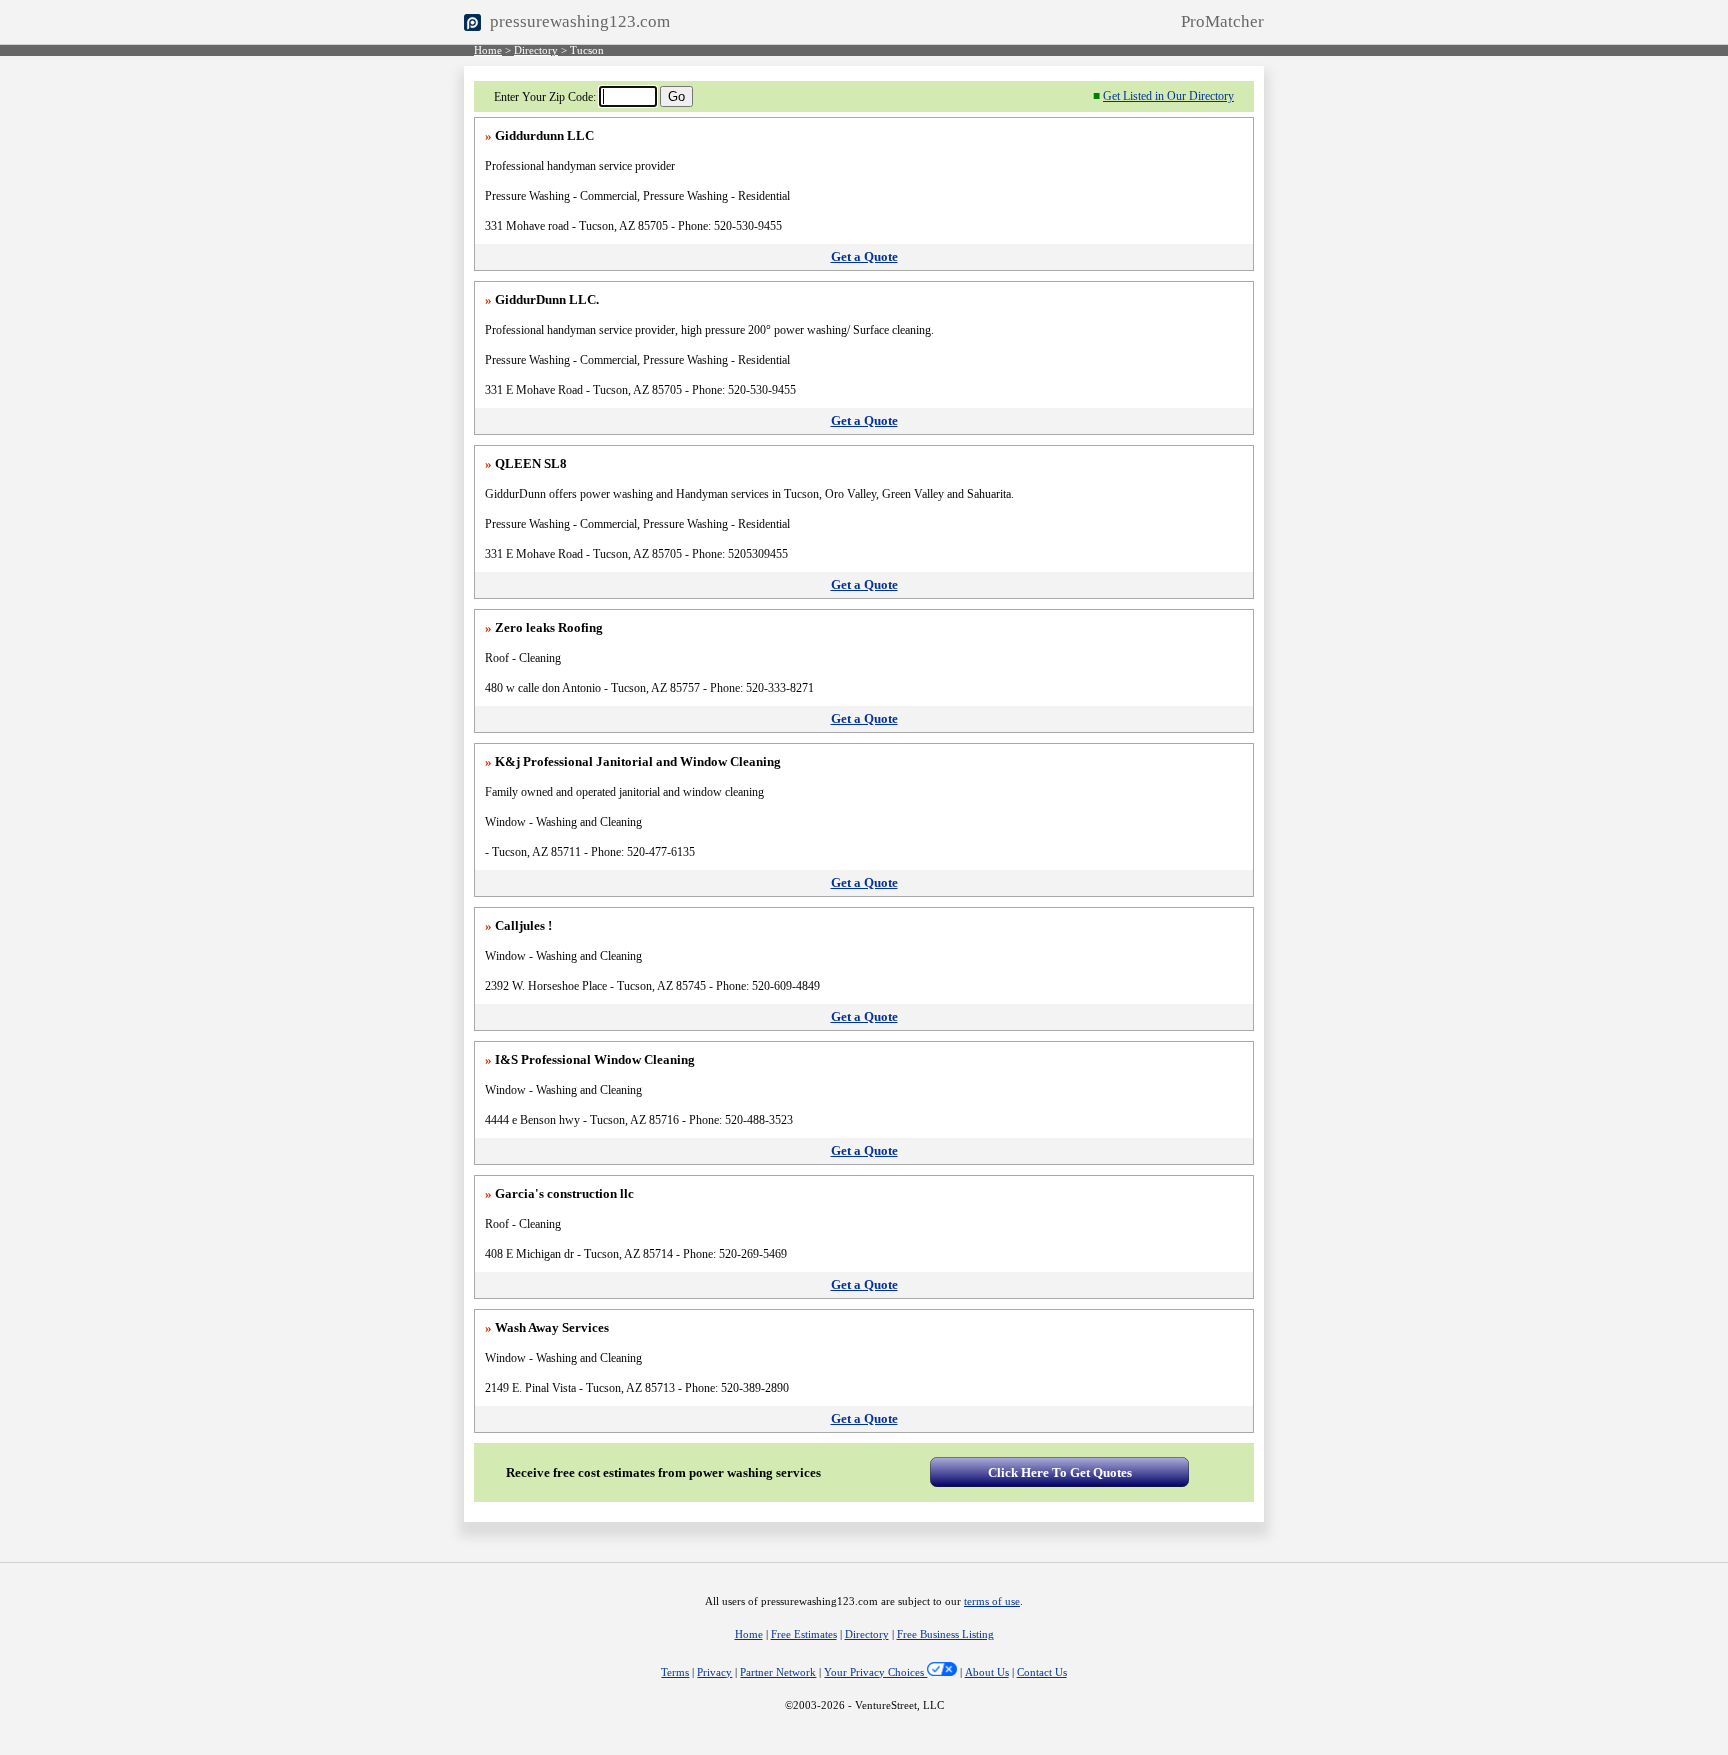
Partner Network (778, 1672)
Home (488, 50)
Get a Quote (864, 256)
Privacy (714, 1672)
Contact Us (1042, 1672)
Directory (536, 50)
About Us (987, 1672)
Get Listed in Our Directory (1168, 96)
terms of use (992, 1601)
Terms (675, 1672)
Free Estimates (804, 1634)
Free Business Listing (945, 1634)
